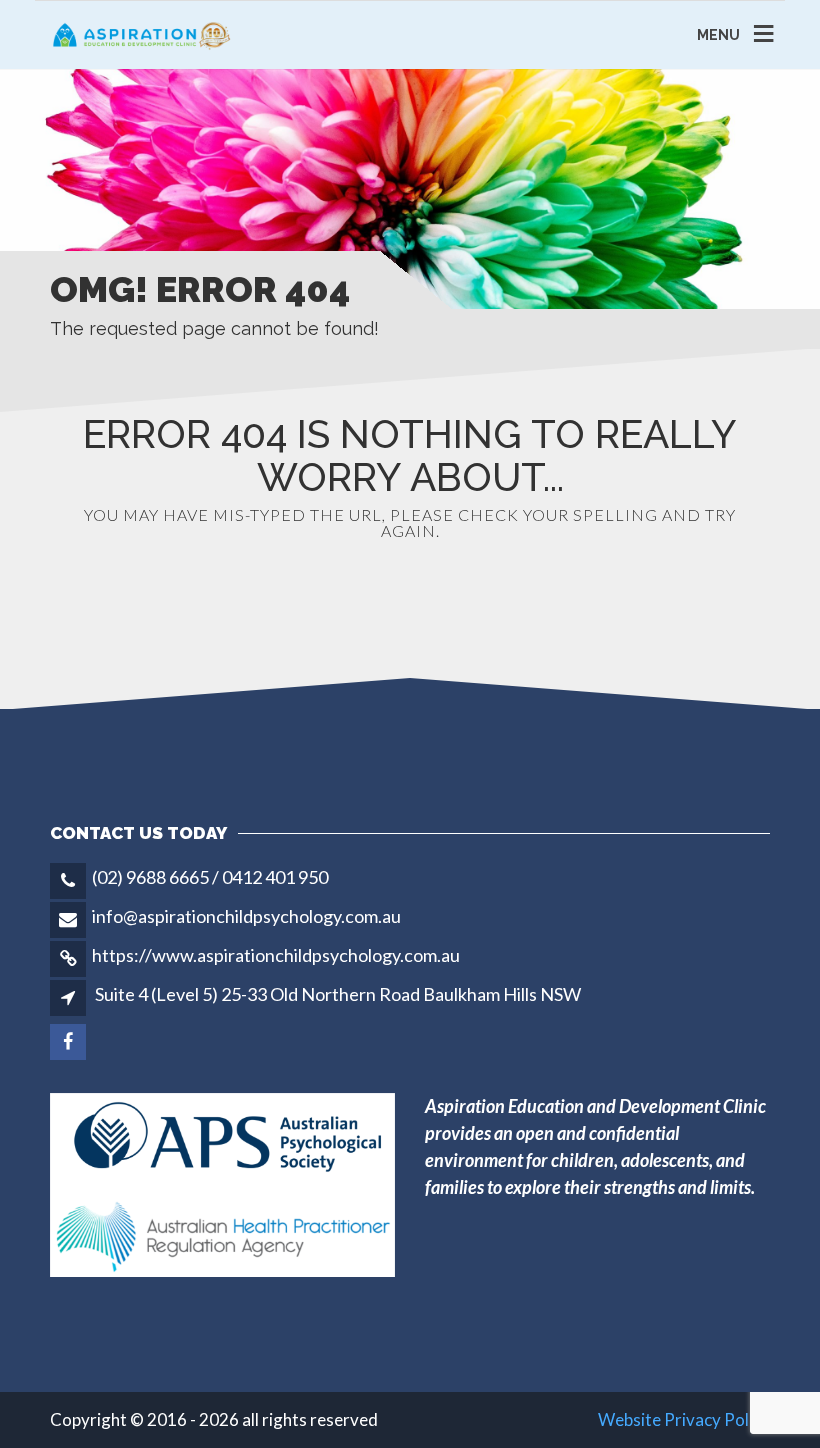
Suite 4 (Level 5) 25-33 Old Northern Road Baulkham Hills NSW (338, 994)
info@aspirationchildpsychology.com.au (246, 916)
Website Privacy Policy (684, 1419)
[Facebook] (69, 1041)
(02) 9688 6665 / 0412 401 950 (210, 877)
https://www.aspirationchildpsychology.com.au (276, 955)
